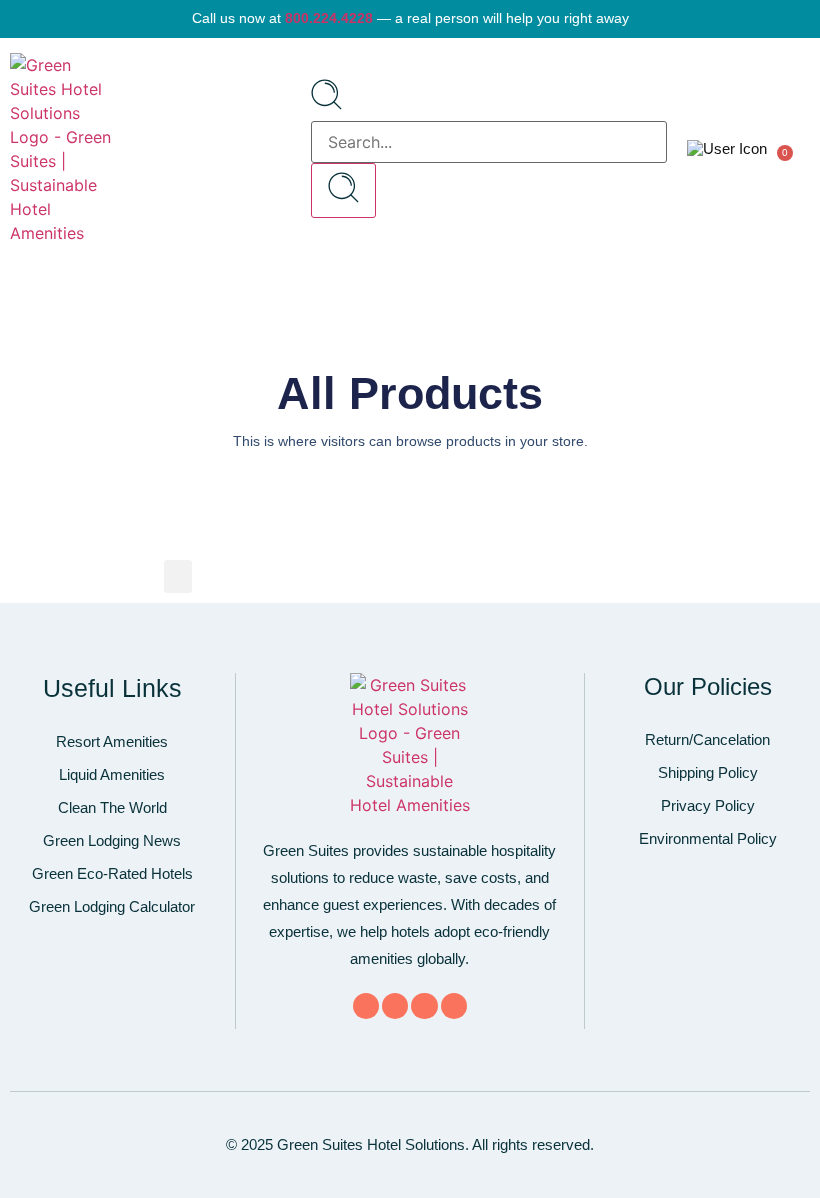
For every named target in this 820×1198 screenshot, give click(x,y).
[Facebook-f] (366, 1006)
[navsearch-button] (326, 104)
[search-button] (343, 190)
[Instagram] (454, 1006)
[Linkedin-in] (424, 1006)
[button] (284, 148)
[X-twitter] (395, 1006)
